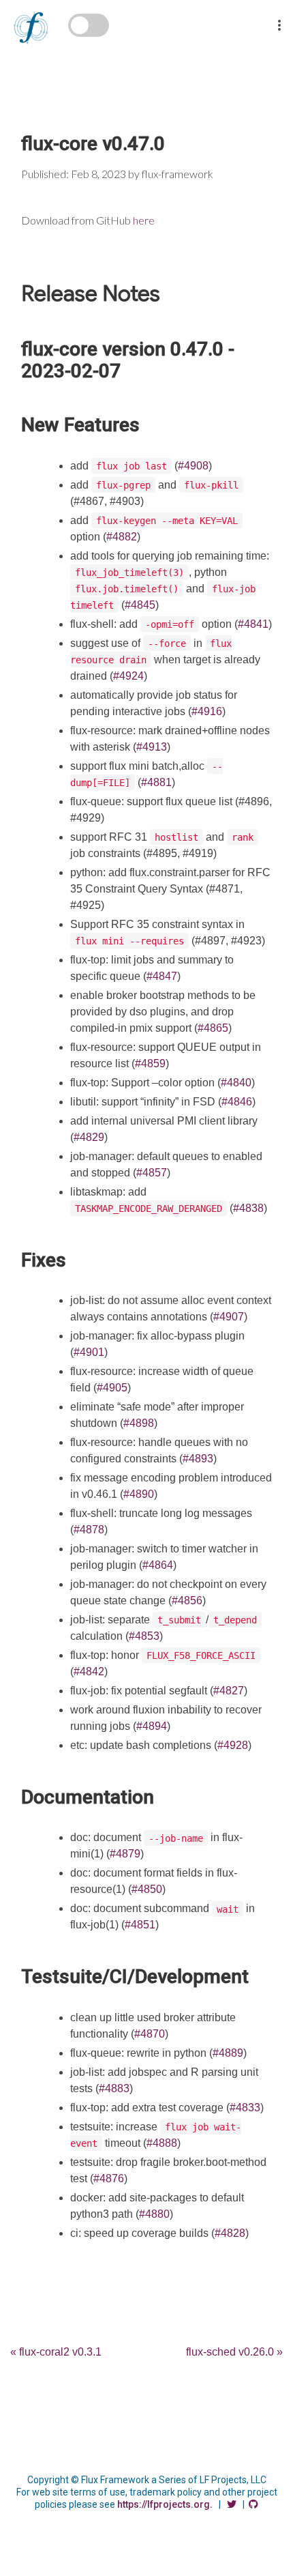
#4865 (213, 1028)
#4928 (233, 1745)
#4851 (140, 1925)
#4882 (122, 537)
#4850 (147, 1889)
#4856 (187, 1601)
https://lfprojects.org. (165, 2504)
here (144, 220)
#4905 (112, 1388)
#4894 (152, 1726)
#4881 (156, 782)
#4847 (162, 976)
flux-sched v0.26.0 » (234, 2352)
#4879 (125, 1854)
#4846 (237, 1102)
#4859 (150, 1063)
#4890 (139, 1494)
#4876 (109, 2179)
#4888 (162, 2143)
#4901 (89, 1352)
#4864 (158, 1565)
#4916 (207, 711)
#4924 (128, 676)
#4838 (248, 1208)
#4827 (229, 1691)
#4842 (89, 1671)
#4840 (236, 1083)
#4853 (144, 1636)
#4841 (253, 624)
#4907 (229, 1317)
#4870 (150, 2034)
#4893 (198, 1459)
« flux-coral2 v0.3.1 (56, 2352)
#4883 (114, 2088)
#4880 (154, 2214)
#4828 (230, 2233)
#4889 (228, 2053)
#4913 (152, 747)
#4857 (152, 1173)
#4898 (139, 1423)
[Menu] (279, 16)
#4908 (193, 466)
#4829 (89, 1137)
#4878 (89, 1530)
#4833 (245, 2108)
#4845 (140, 605)
